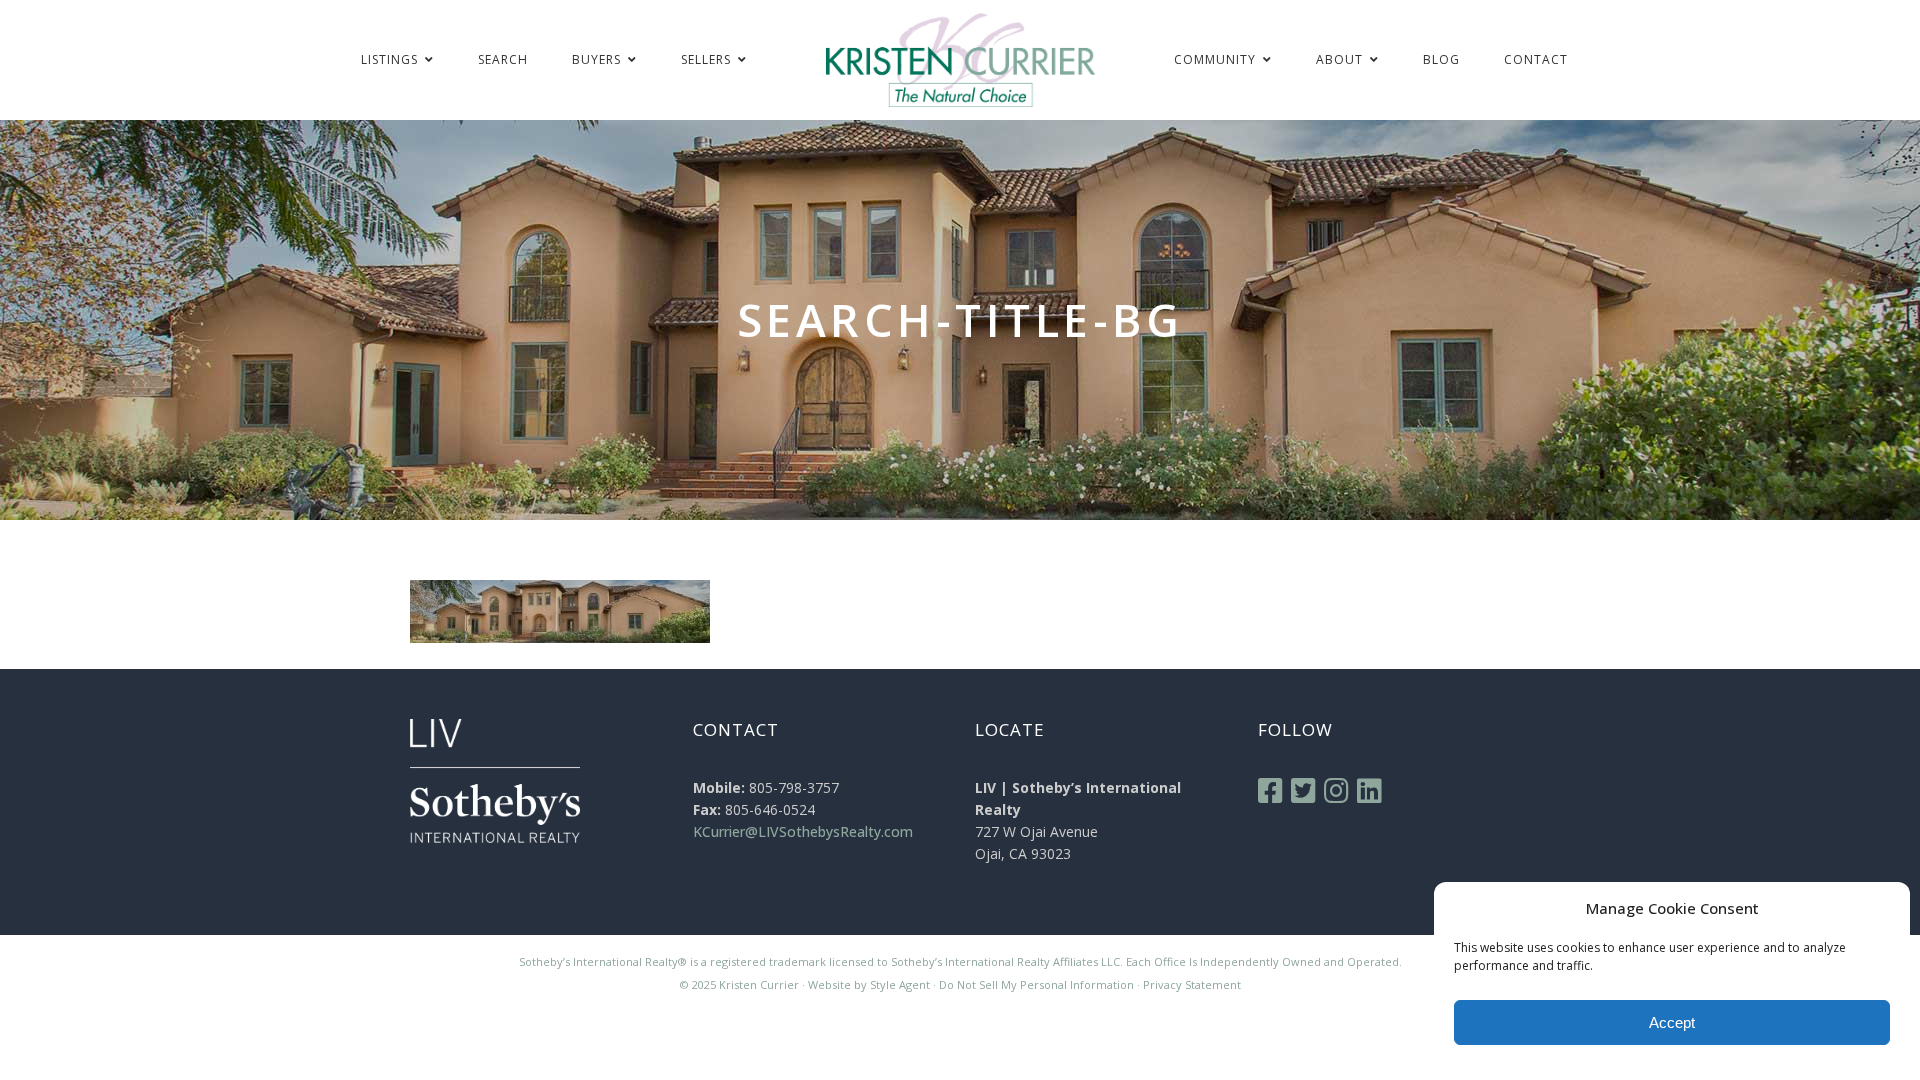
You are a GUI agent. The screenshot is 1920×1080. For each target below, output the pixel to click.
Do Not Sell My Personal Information (1036, 984)
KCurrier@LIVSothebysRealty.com (803, 831)
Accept (1672, 1022)
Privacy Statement (1192, 984)
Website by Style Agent (869, 984)
